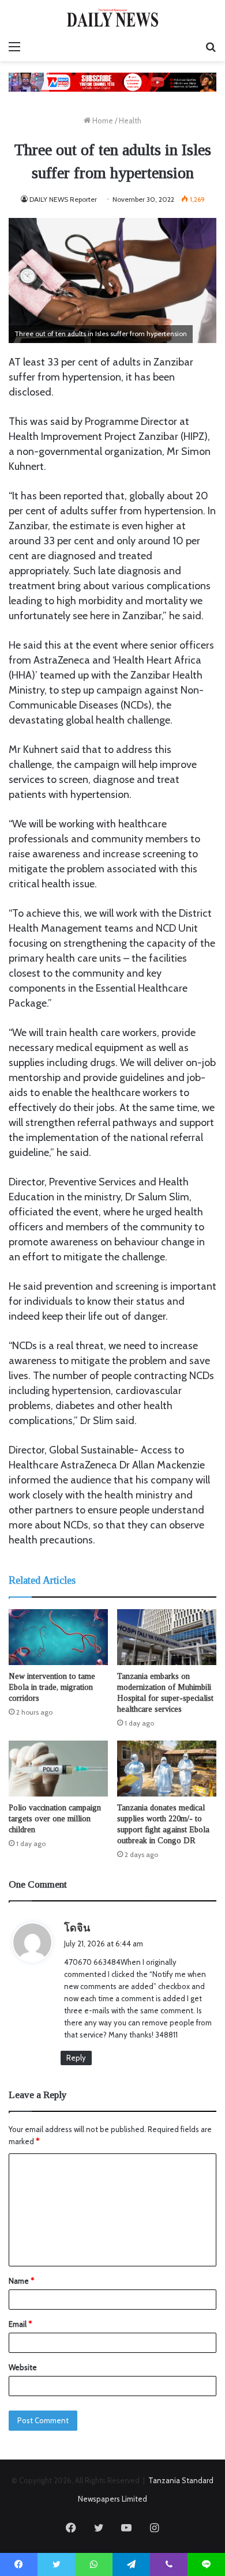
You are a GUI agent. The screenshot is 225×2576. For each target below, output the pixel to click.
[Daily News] (112, 18)
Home (102, 120)
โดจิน (77, 1928)
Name (21, 2281)
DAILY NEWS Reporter (63, 199)
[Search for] (211, 47)
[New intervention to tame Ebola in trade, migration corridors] (58, 1637)
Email (20, 2324)
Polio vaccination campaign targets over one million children (55, 1819)
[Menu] (14, 47)
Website (23, 2367)
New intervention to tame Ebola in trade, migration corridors (52, 1687)
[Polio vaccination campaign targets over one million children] (58, 1769)
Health (130, 120)
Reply (76, 2058)
